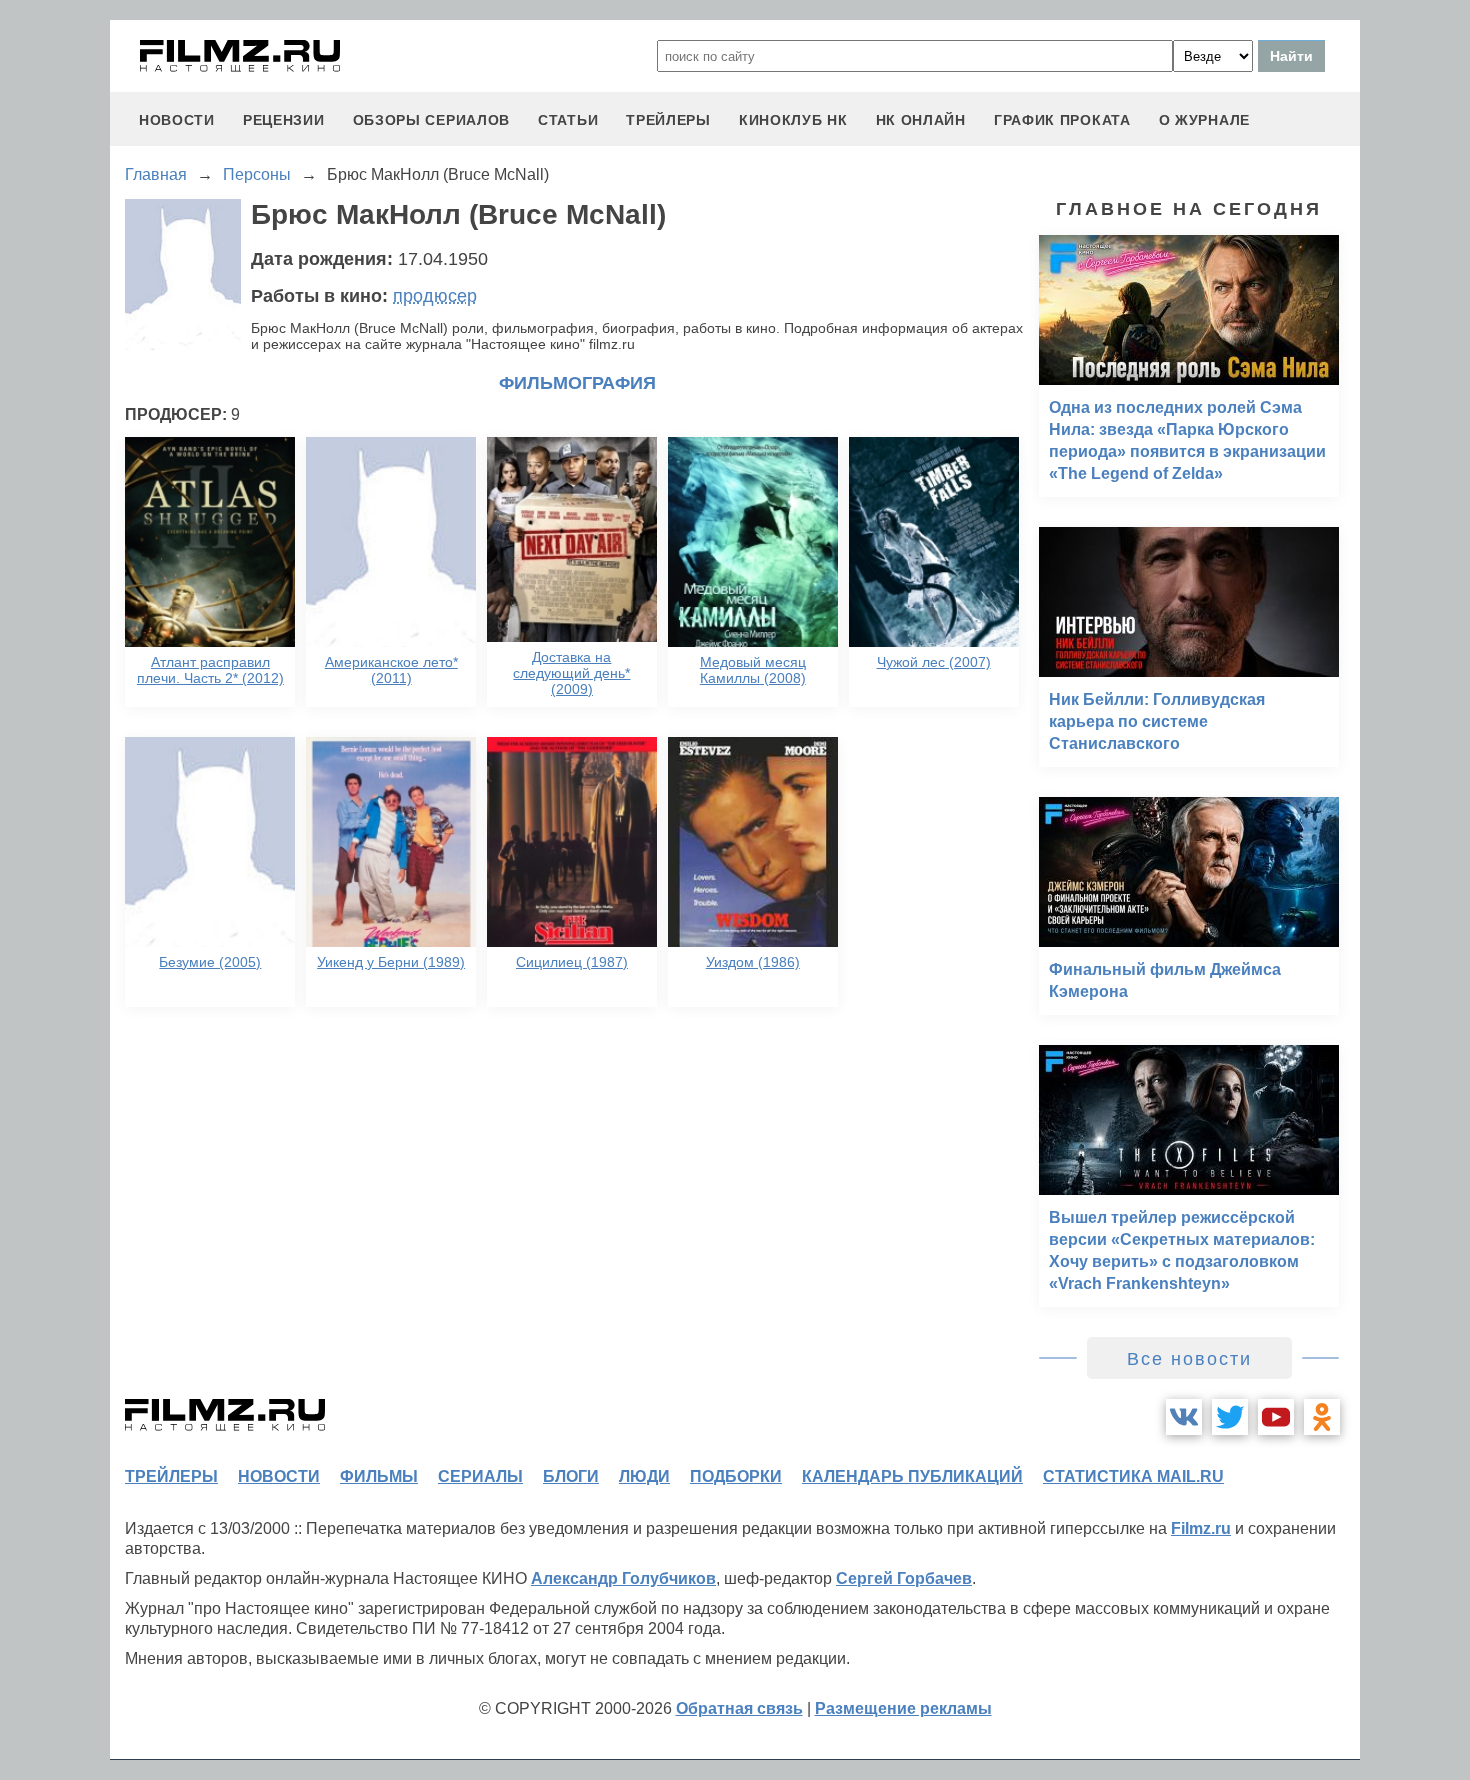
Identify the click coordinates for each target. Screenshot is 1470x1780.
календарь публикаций (912, 1476)
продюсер (435, 296)
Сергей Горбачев (904, 1578)
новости (177, 120)
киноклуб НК (793, 120)
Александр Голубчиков (623, 1578)
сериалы (480, 1476)
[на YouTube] (1276, 1417)
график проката (1062, 120)
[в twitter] (1230, 1417)
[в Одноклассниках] (1322, 1417)
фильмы (379, 1476)
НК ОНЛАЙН (921, 120)
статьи (568, 120)
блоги (571, 1476)
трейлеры (668, 120)
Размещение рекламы (903, 1708)
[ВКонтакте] (1184, 1417)
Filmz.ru (1201, 1528)
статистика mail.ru (1133, 1476)
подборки (736, 1476)
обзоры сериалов (432, 120)
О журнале (1204, 120)
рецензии (284, 120)
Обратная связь (739, 1708)
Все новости (1189, 1359)
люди (644, 1476)
